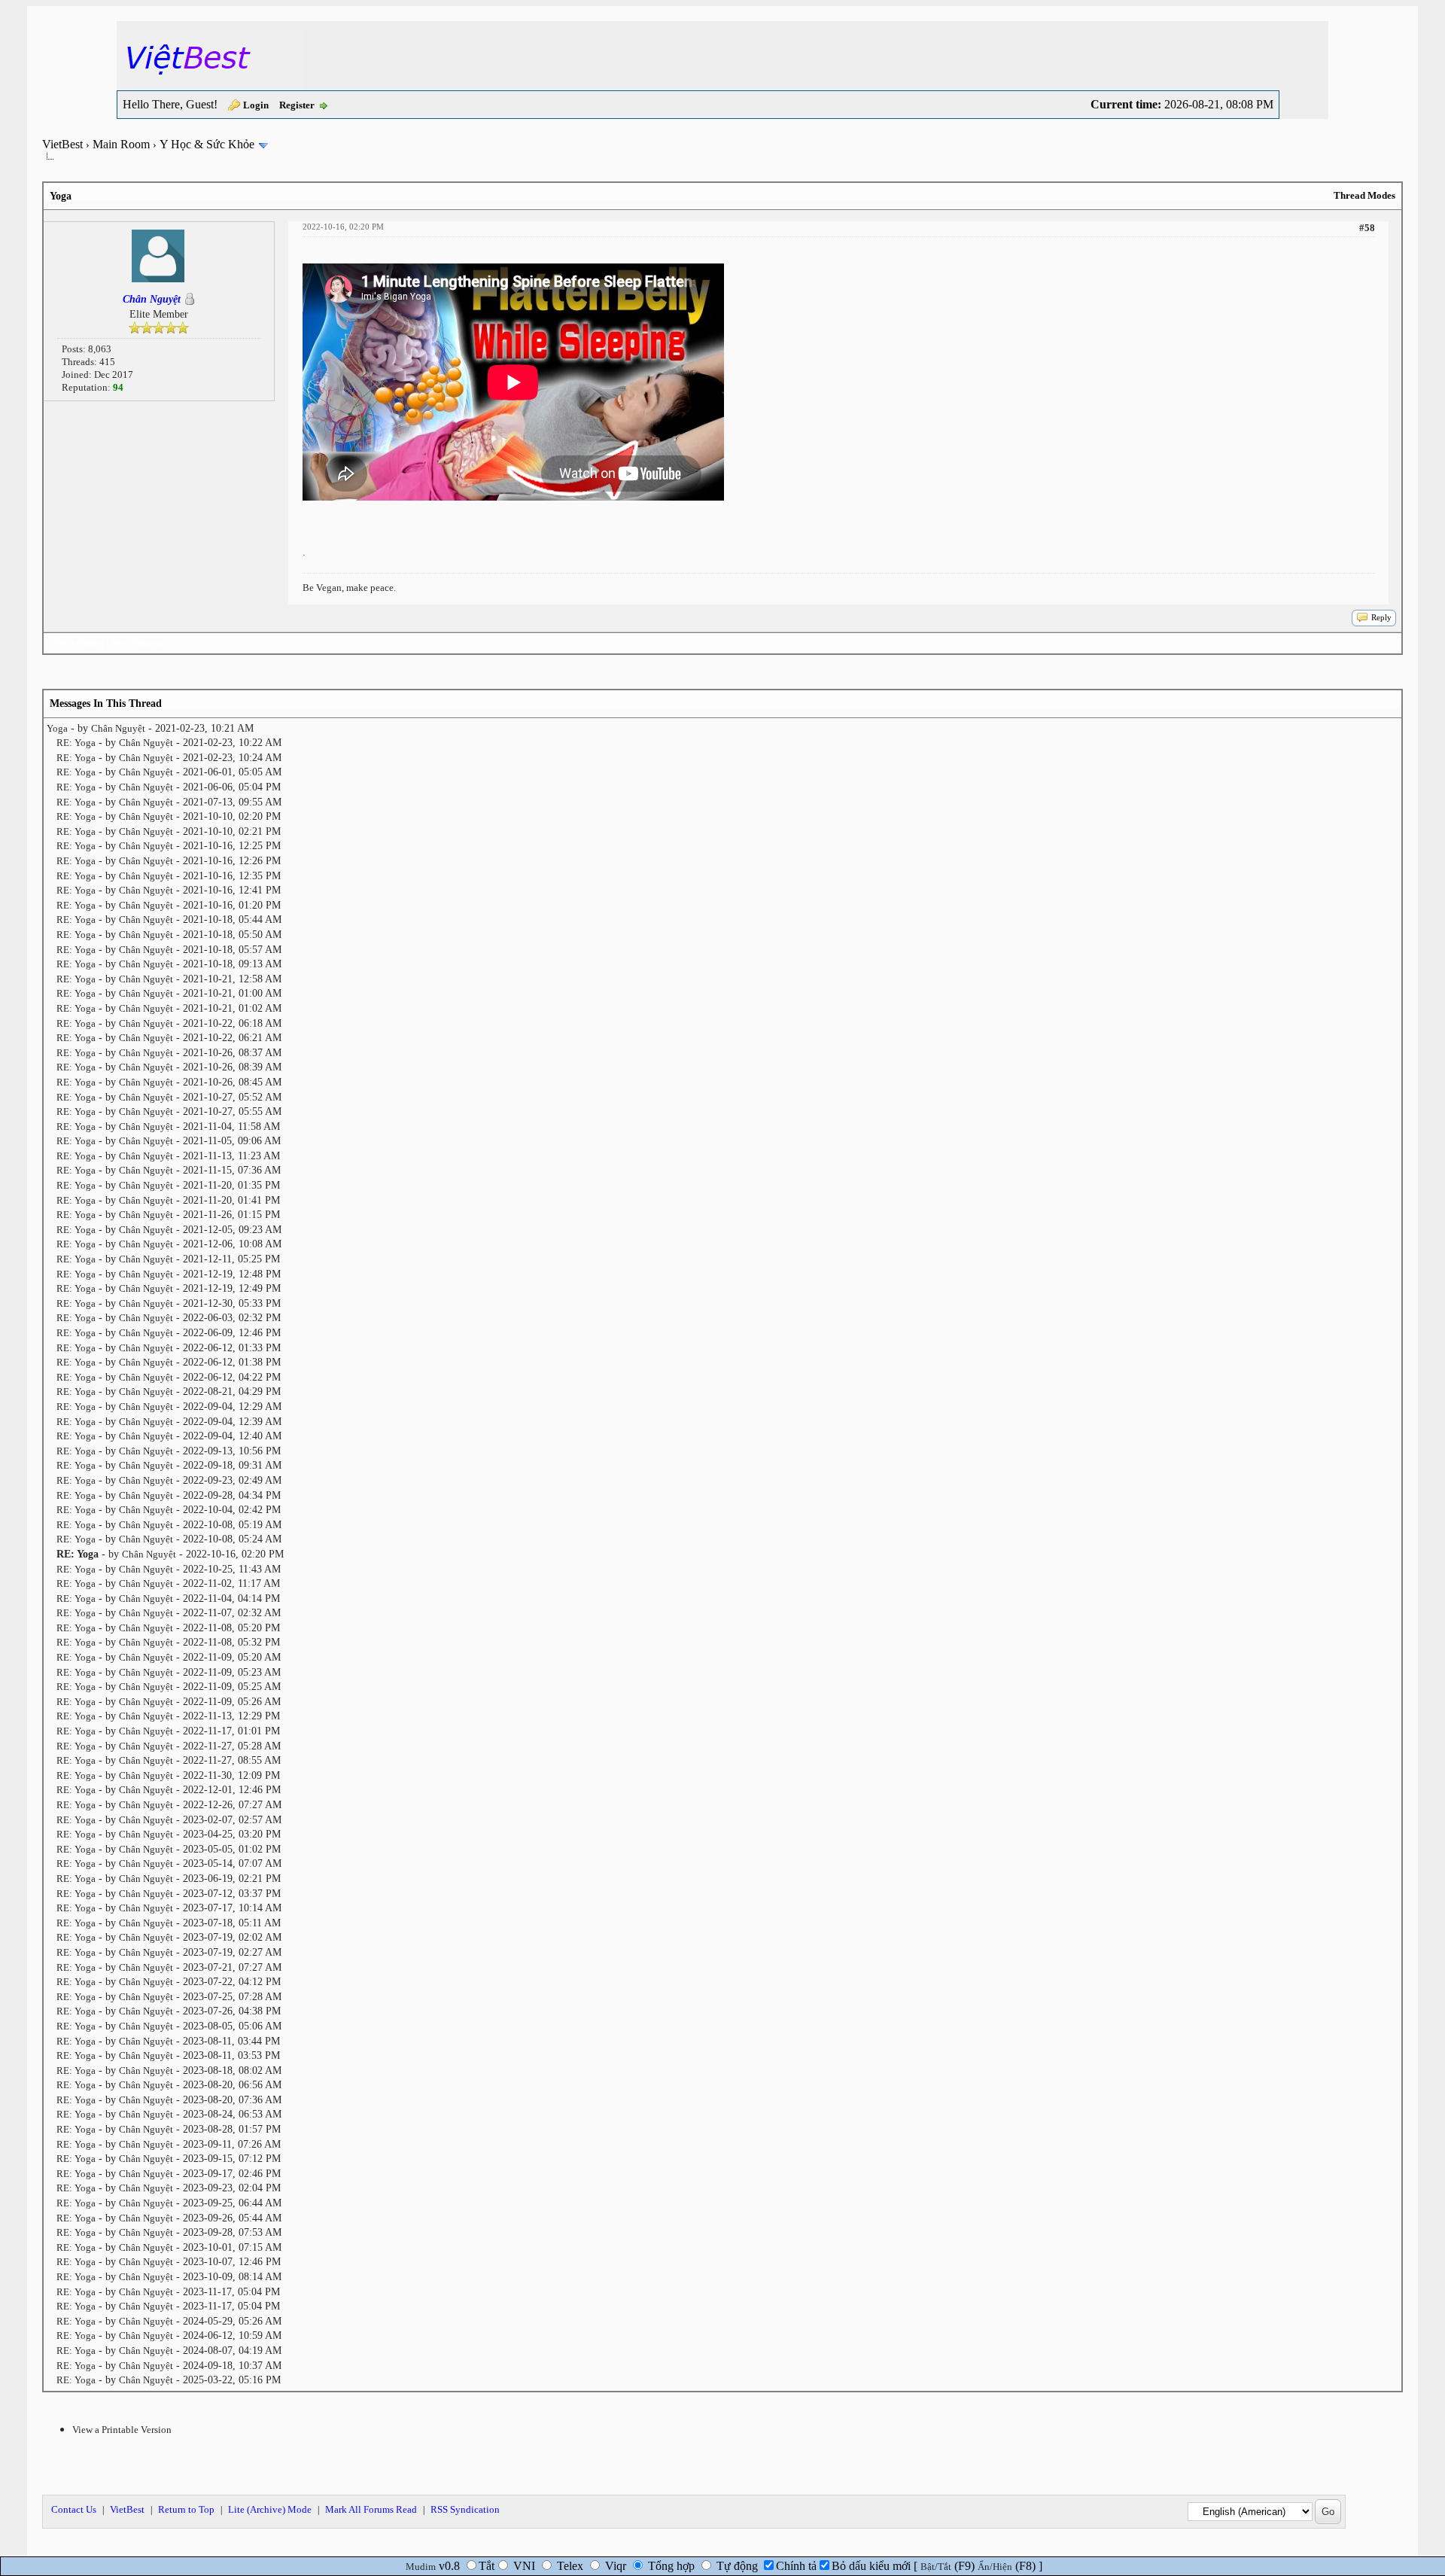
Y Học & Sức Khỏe (207, 144)
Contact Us (74, 2509)
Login (256, 105)
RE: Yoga (76, 743)
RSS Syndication (465, 2509)
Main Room (121, 144)
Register (297, 105)
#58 (1367, 228)
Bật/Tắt (936, 2567)
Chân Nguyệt (118, 728)
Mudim (421, 2567)
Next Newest (138, 643)
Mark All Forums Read (371, 2509)
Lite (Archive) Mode (270, 2509)
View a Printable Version (122, 2430)
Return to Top (186, 2509)
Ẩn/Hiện (995, 2567)
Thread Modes (1364, 195)
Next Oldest (79, 643)
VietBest (62, 144)
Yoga (57, 728)
